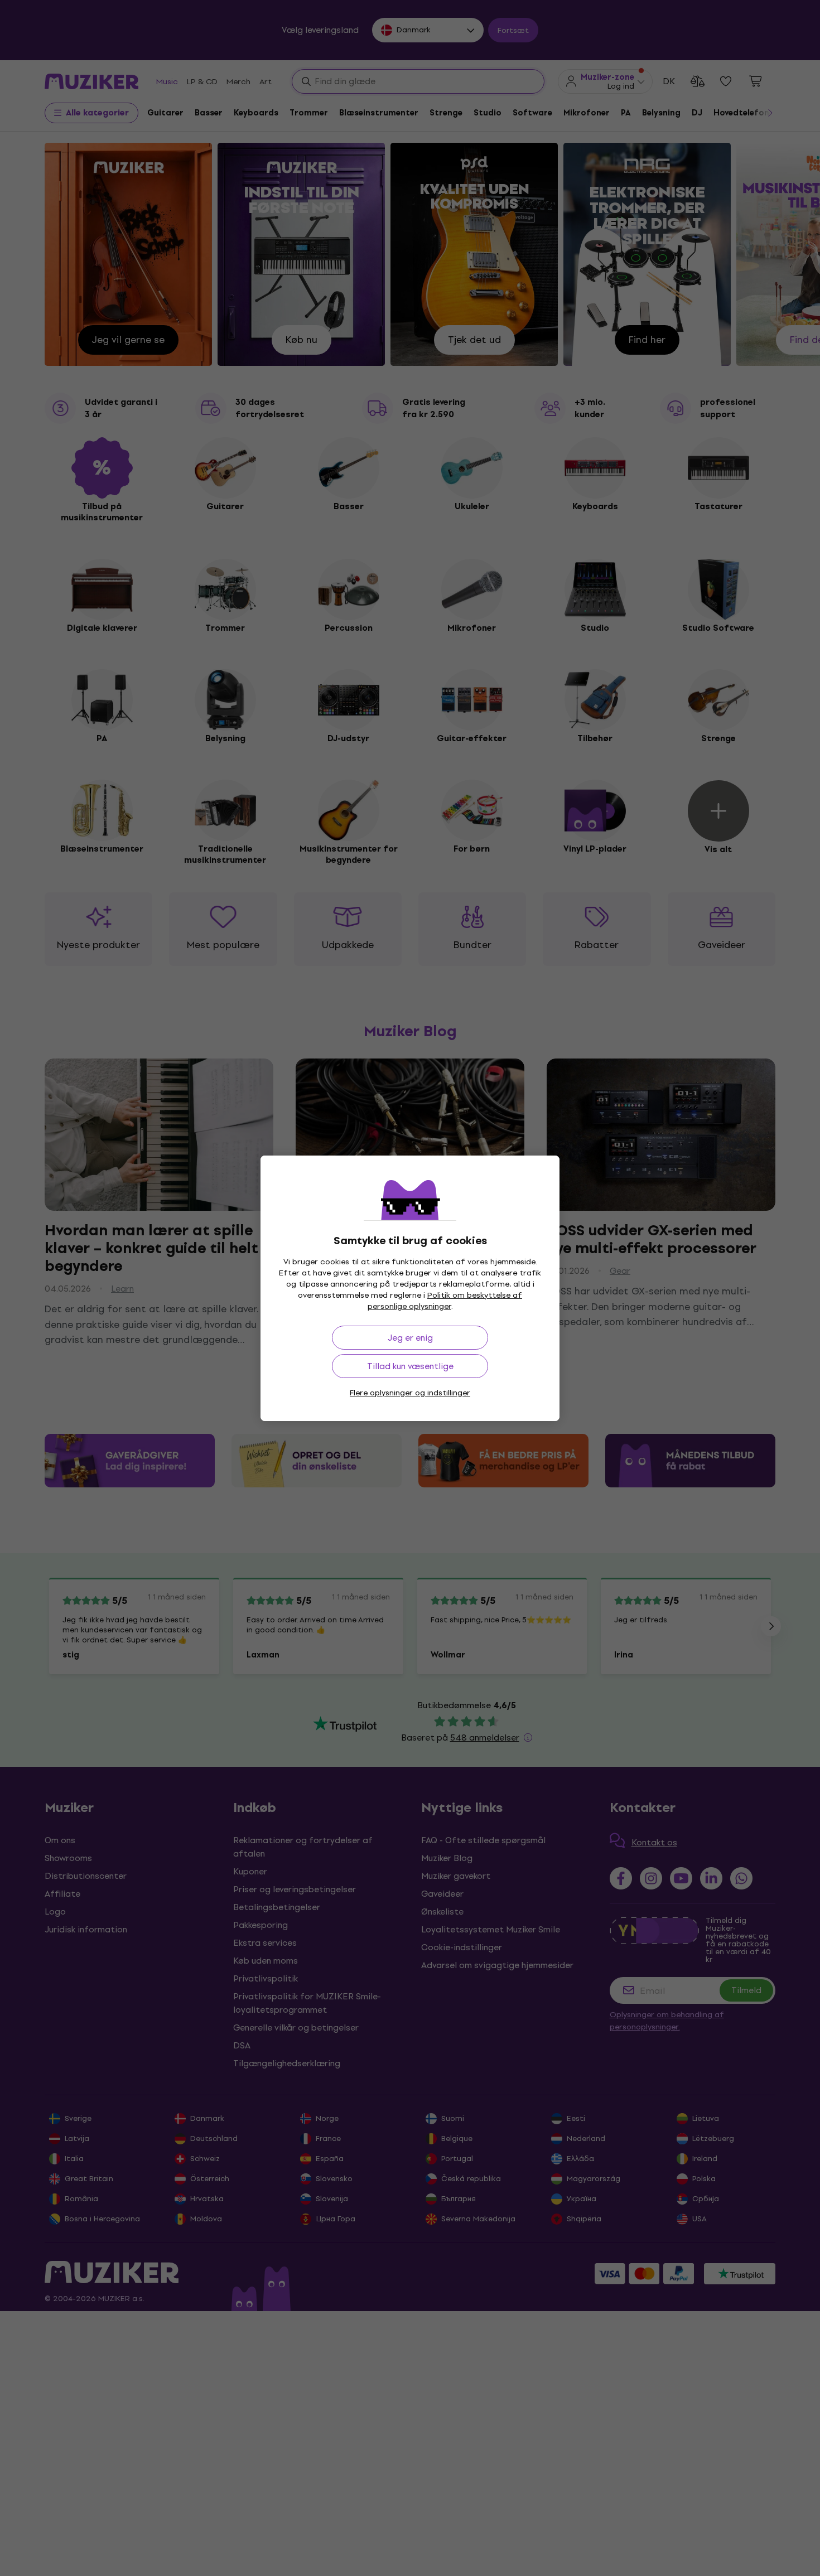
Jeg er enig (410, 1338)
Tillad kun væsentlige (410, 1366)
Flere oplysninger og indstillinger (410, 1393)
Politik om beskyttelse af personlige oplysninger (445, 1301)
